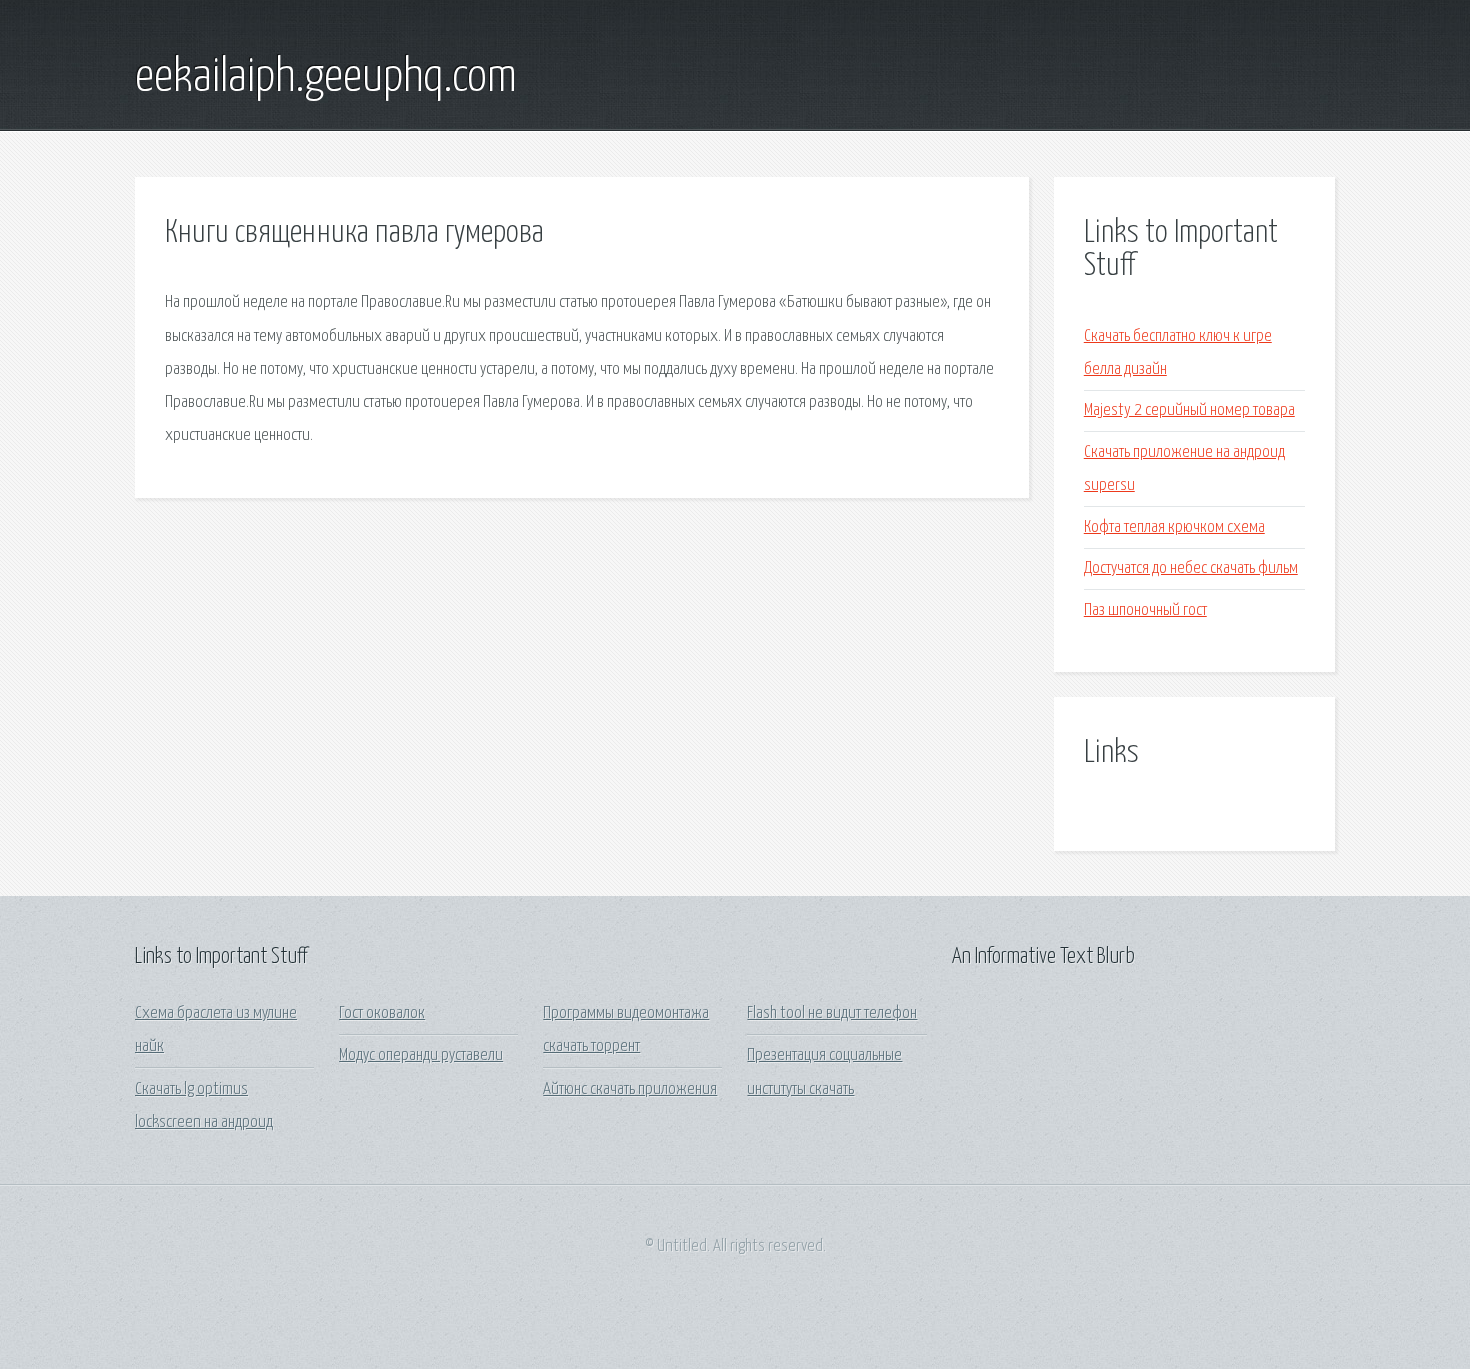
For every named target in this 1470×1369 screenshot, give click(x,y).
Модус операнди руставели (421, 1055)
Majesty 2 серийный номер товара (1189, 410)
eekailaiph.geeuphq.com (326, 78)
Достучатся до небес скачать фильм (1191, 568)
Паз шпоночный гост (1145, 610)
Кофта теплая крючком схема (1174, 527)
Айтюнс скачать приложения (630, 1089)
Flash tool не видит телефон (832, 1013)
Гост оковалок (382, 1013)
